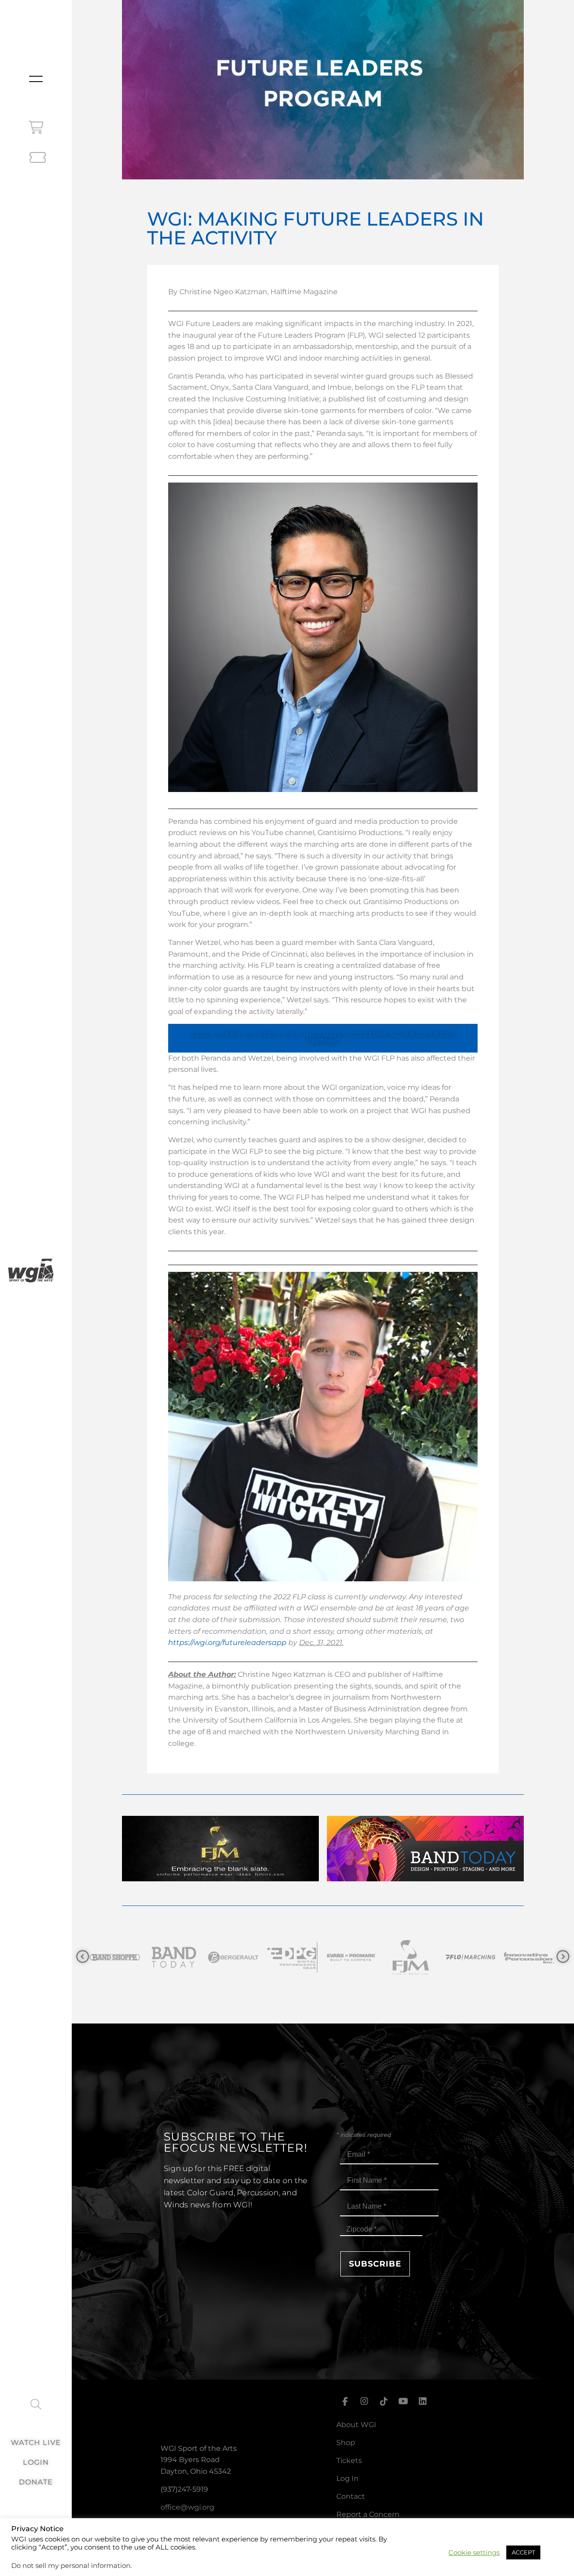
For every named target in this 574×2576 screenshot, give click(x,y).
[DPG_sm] (115, 1957)
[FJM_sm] (233, 1957)
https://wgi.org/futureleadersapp (227, 1643)
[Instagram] (364, 2402)
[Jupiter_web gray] (411, 1957)
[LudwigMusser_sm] (529, 1957)
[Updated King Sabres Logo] (470, 1957)
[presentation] (83, 1957)
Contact (351, 2496)
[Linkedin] (423, 2402)
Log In (348, 2478)
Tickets (349, 2461)
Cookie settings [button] (474, 2553)
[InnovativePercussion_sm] (352, 1957)
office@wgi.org (187, 2507)
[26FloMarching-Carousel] (292, 1957)
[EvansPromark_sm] (174, 1957)
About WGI (356, 2425)
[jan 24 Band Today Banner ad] (425, 1879)
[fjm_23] (220, 1879)
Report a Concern (368, 2514)
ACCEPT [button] (523, 2552)
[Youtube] (403, 2402)
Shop (346, 2443)
